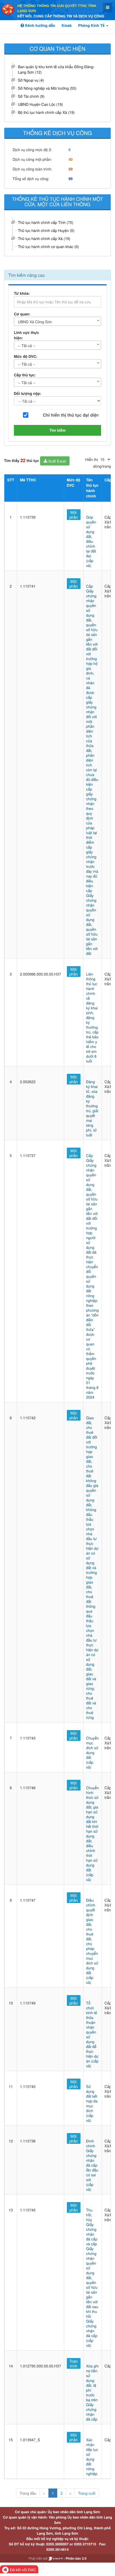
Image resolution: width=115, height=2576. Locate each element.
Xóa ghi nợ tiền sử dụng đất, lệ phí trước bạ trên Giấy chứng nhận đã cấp (92, 2392)
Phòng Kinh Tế (92, 26)
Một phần (74, 515)
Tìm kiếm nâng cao (26, 275)
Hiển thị (92, 459)
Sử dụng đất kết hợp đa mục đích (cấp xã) (92, 2103)
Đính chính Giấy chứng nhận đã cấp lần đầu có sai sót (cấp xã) (92, 2165)
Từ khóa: (22, 293)
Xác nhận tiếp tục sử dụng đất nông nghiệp (92, 2457)
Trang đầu (28, 2493)
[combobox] (57, 321)
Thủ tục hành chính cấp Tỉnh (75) (46, 222)
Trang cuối (87, 2493)
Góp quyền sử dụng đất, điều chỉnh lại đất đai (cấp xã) (91, 541)
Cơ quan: (22, 314)
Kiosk (67, 26)
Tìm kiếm (58, 430)
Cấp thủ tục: (25, 375)
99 (71, 179)
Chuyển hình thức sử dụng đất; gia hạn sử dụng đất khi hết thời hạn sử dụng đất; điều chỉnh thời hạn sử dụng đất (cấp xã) (93, 1833)
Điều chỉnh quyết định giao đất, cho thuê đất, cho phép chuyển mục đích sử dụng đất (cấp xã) (92, 1941)
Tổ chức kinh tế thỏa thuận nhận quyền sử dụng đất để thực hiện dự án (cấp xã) (92, 2034)
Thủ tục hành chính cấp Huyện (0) (46, 230)
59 (71, 169)
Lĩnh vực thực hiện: (26, 335)
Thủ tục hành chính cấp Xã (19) (44, 238)
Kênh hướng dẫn (40, 26)
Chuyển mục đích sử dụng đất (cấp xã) (93, 1752)
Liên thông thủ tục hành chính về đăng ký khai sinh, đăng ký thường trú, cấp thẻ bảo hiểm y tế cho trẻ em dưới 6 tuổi (92, 1017)
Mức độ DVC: (26, 356)
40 (71, 159)
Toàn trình (74, 2363)
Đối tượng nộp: (28, 394)
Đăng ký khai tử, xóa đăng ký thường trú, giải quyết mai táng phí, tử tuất (92, 1108)
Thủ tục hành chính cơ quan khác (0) (48, 246)
